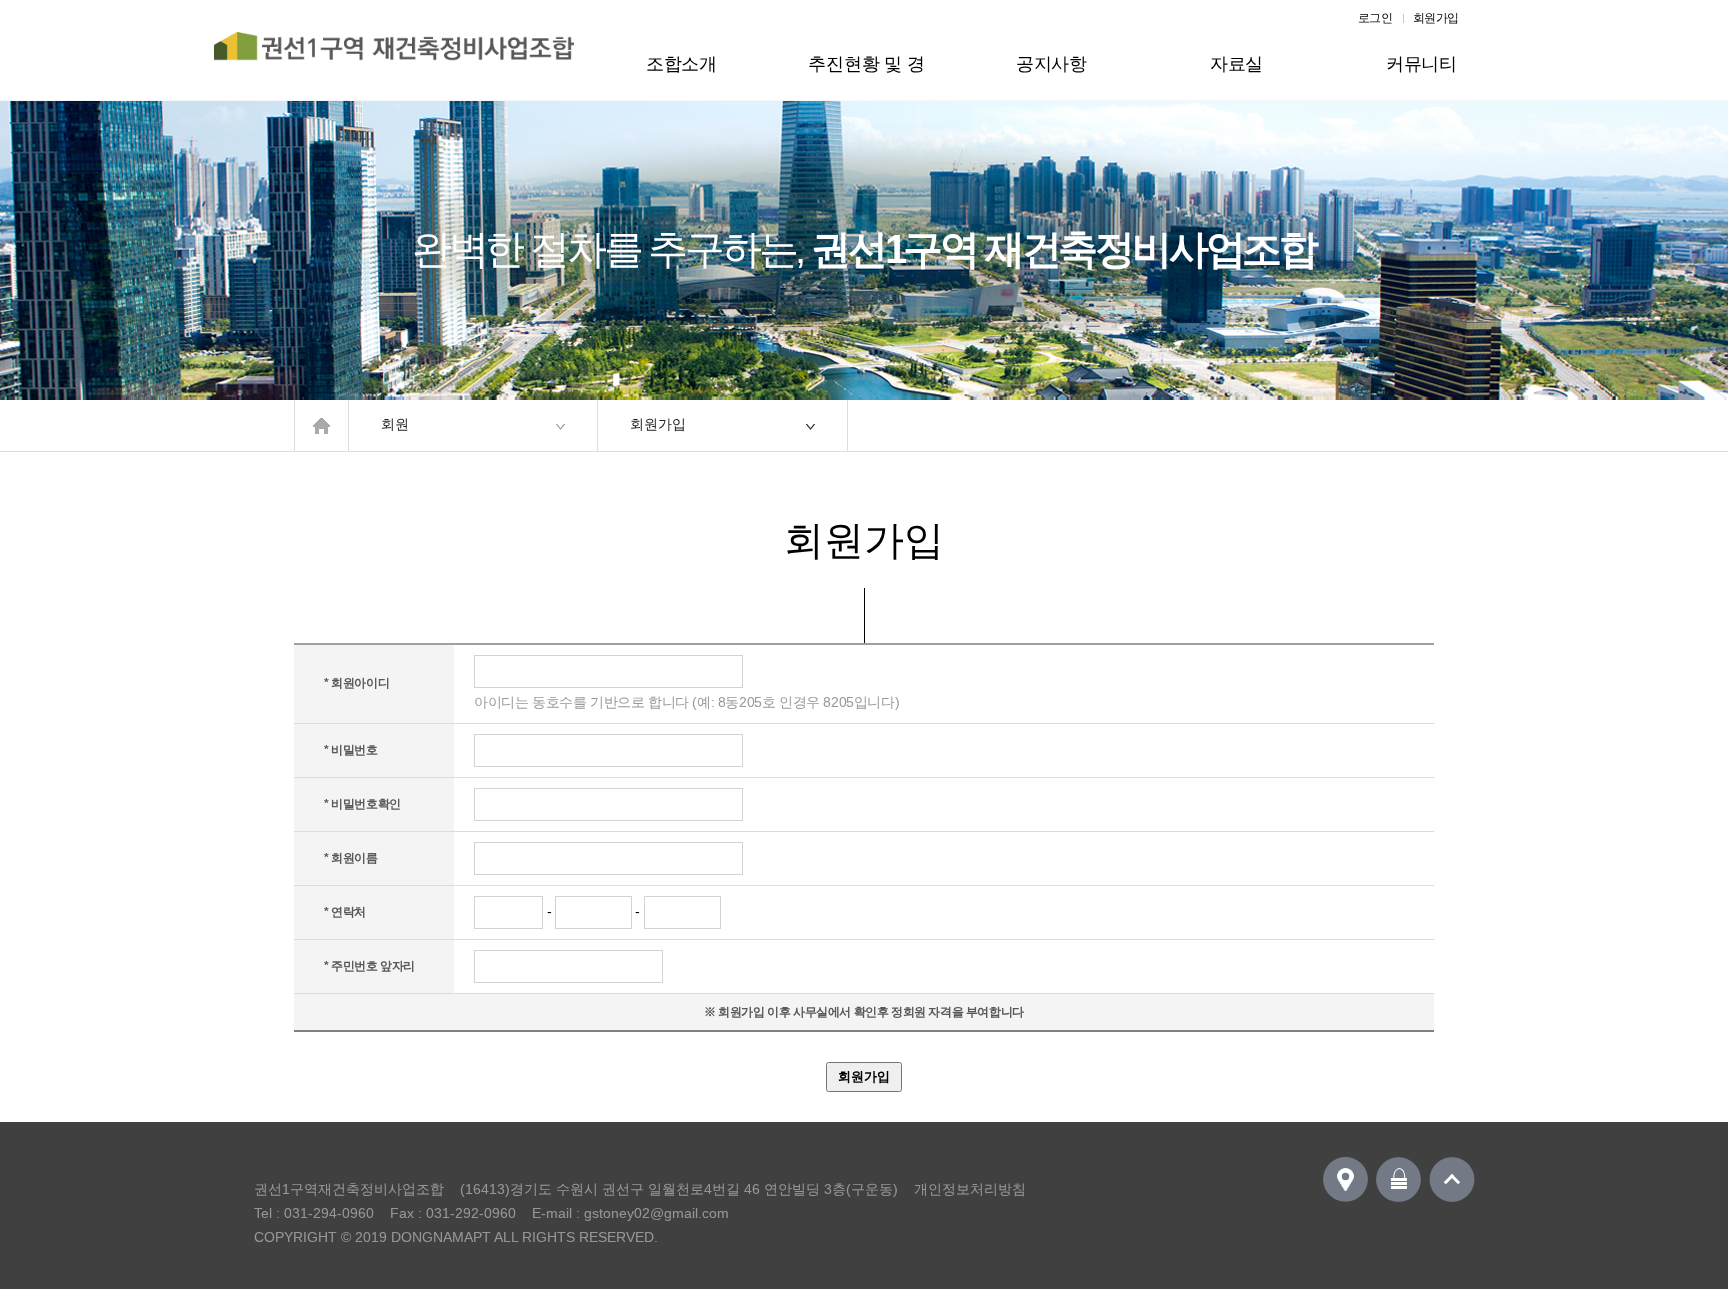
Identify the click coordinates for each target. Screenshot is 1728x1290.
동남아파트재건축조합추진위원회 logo (394, 57)
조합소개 (681, 64)
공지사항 (1051, 64)
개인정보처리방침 (970, 1189)
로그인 (1375, 18)
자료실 (1236, 64)
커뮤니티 (1421, 64)
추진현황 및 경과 (866, 77)
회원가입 (1436, 18)
